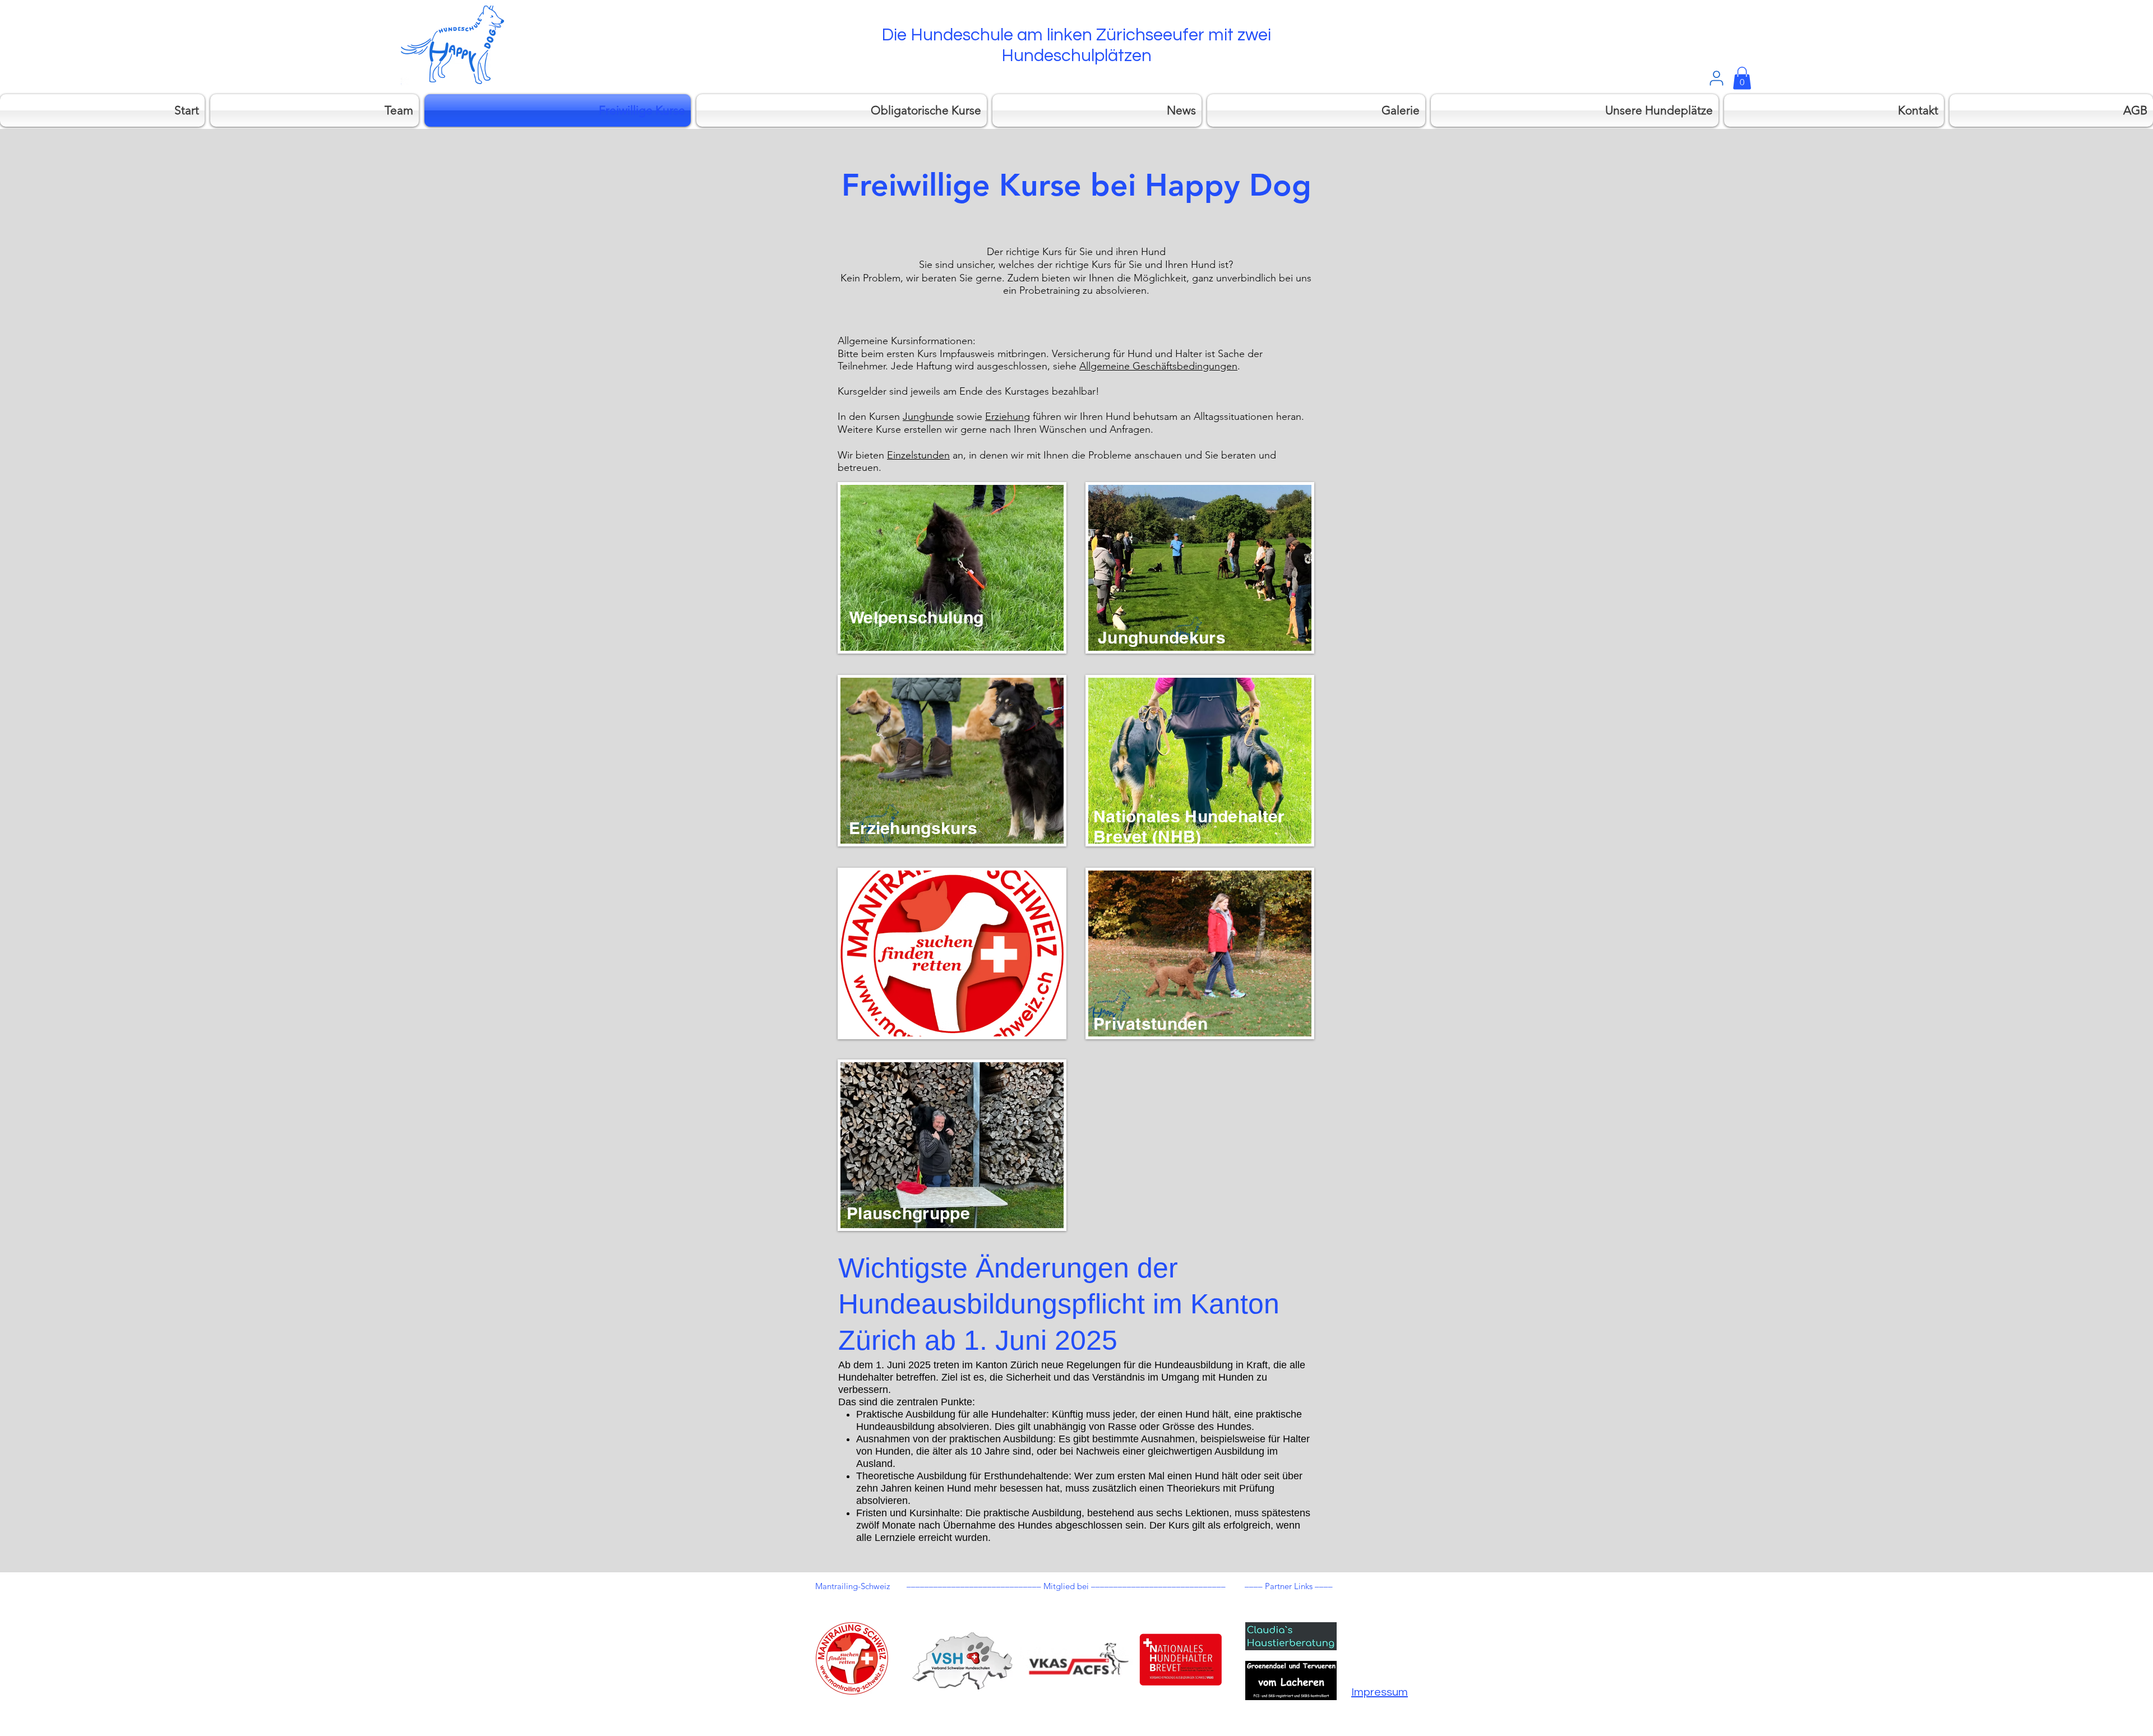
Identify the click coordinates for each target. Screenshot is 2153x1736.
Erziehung (1008, 416)
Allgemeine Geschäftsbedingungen (1158, 366)
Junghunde (928, 416)
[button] (1742, 78)
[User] (1716, 78)
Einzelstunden (918, 455)
